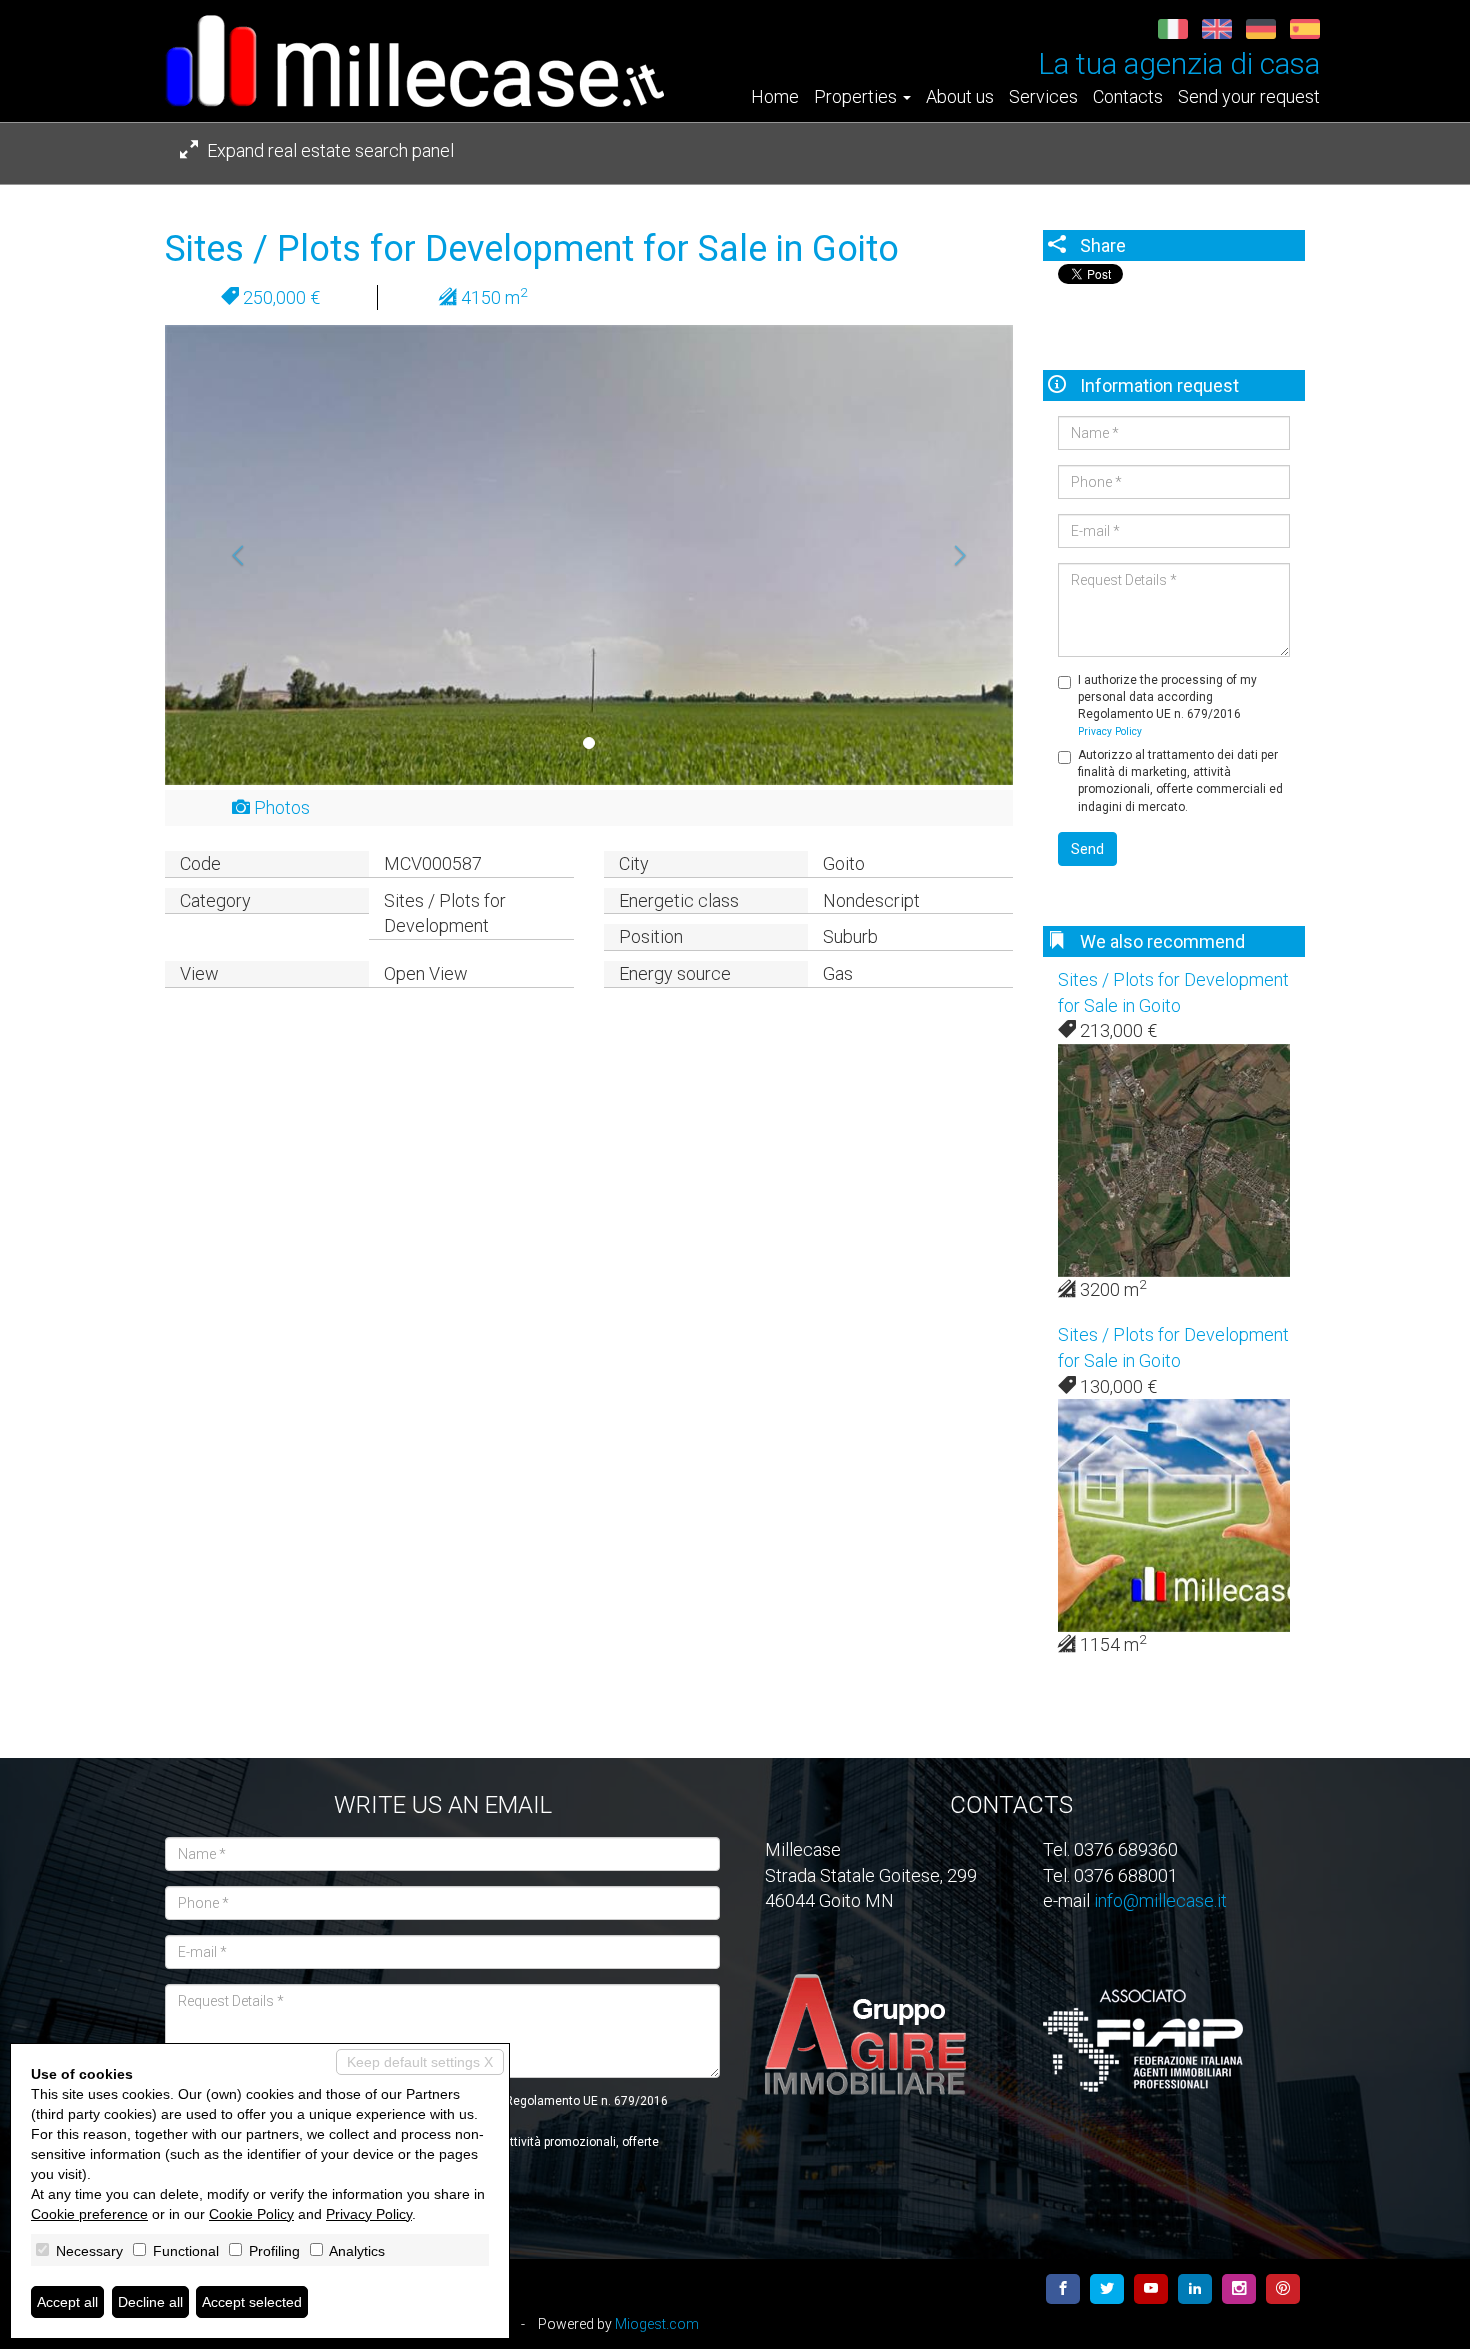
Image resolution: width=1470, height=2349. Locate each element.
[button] (228, 555)
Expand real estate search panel (328, 150)
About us (960, 97)
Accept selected (252, 2302)
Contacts (1128, 97)
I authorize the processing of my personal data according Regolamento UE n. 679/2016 (1167, 705)
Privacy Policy (1110, 731)
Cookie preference (89, 2214)
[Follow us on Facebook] (1063, 2289)
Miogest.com (657, 2324)
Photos (280, 807)
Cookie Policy (251, 2214)
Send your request (1249, 97)
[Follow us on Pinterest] (1283, 2289)
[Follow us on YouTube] (1151, 2289)
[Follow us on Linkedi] (1195, 2289)
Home (775, 97)
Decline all (150, 2302)
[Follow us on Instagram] (1239, 2289)
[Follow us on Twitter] (1107, 2289)
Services (1043, 97)
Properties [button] (857, 97)
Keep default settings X (420, 2062)
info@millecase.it (1160, 1900)
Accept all (67, 2302)
